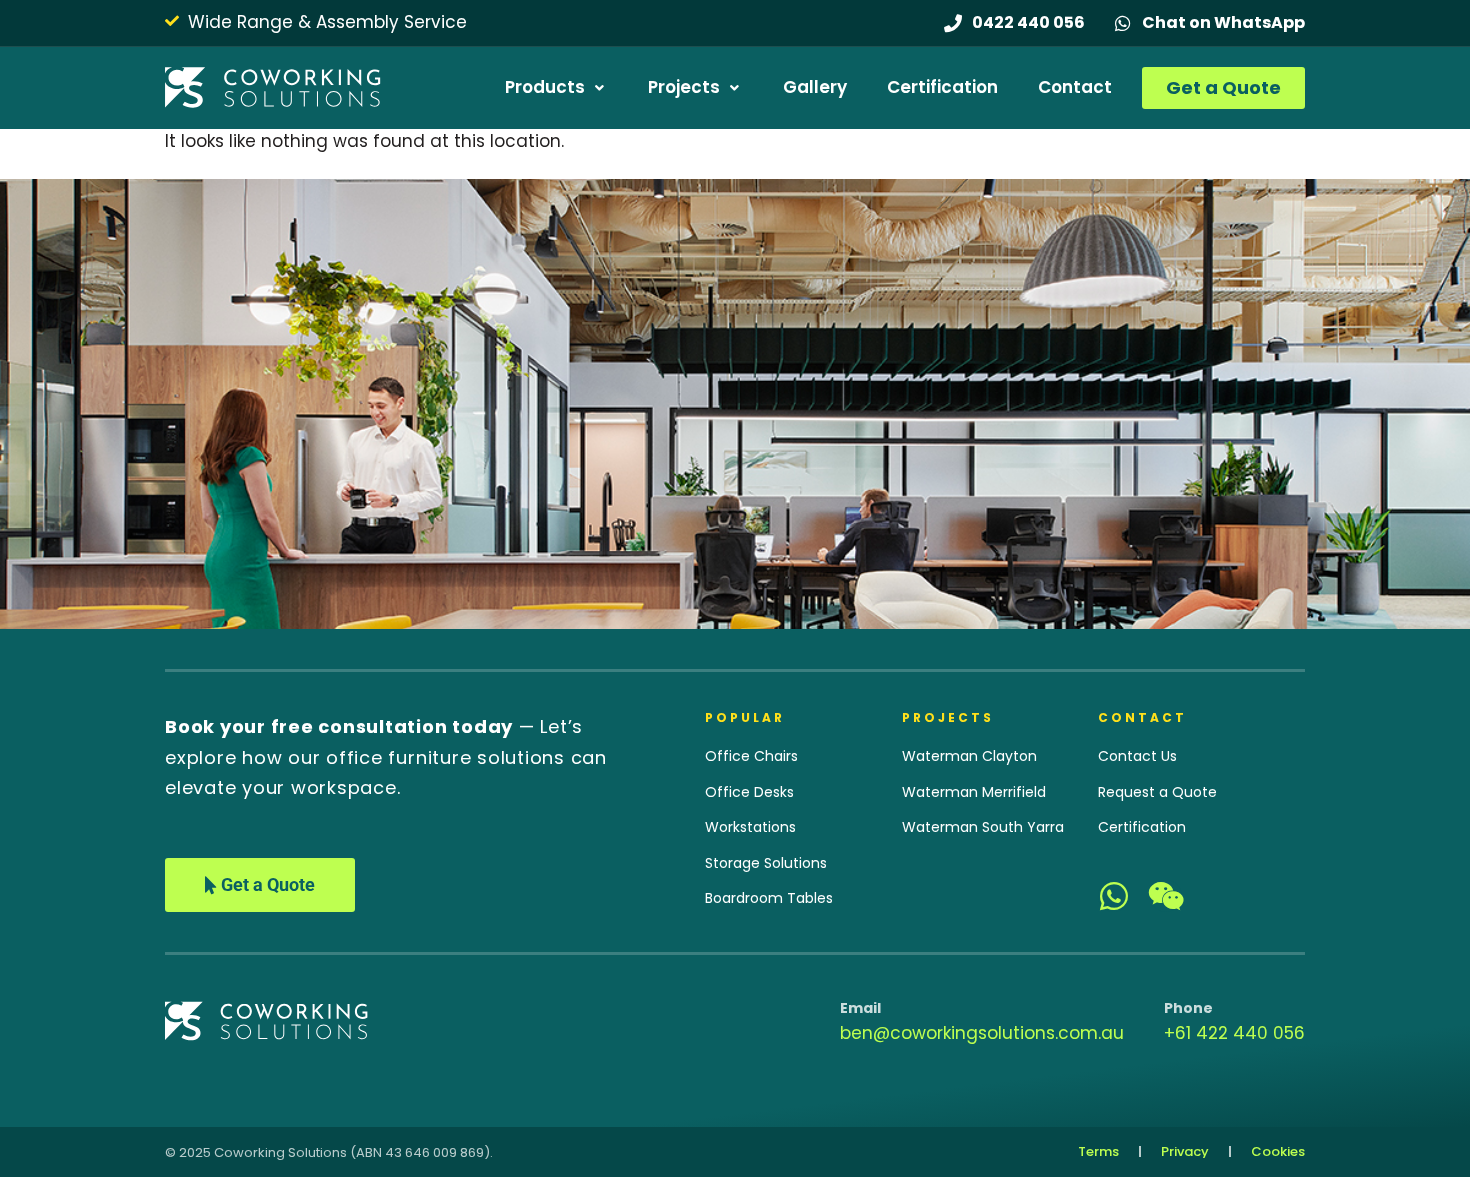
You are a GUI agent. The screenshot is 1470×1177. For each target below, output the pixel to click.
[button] (556, 88)
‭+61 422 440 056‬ (1234, 1033)
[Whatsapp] (1114, 896)
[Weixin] (1166, 896)
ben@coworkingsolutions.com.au (982, 1033)
